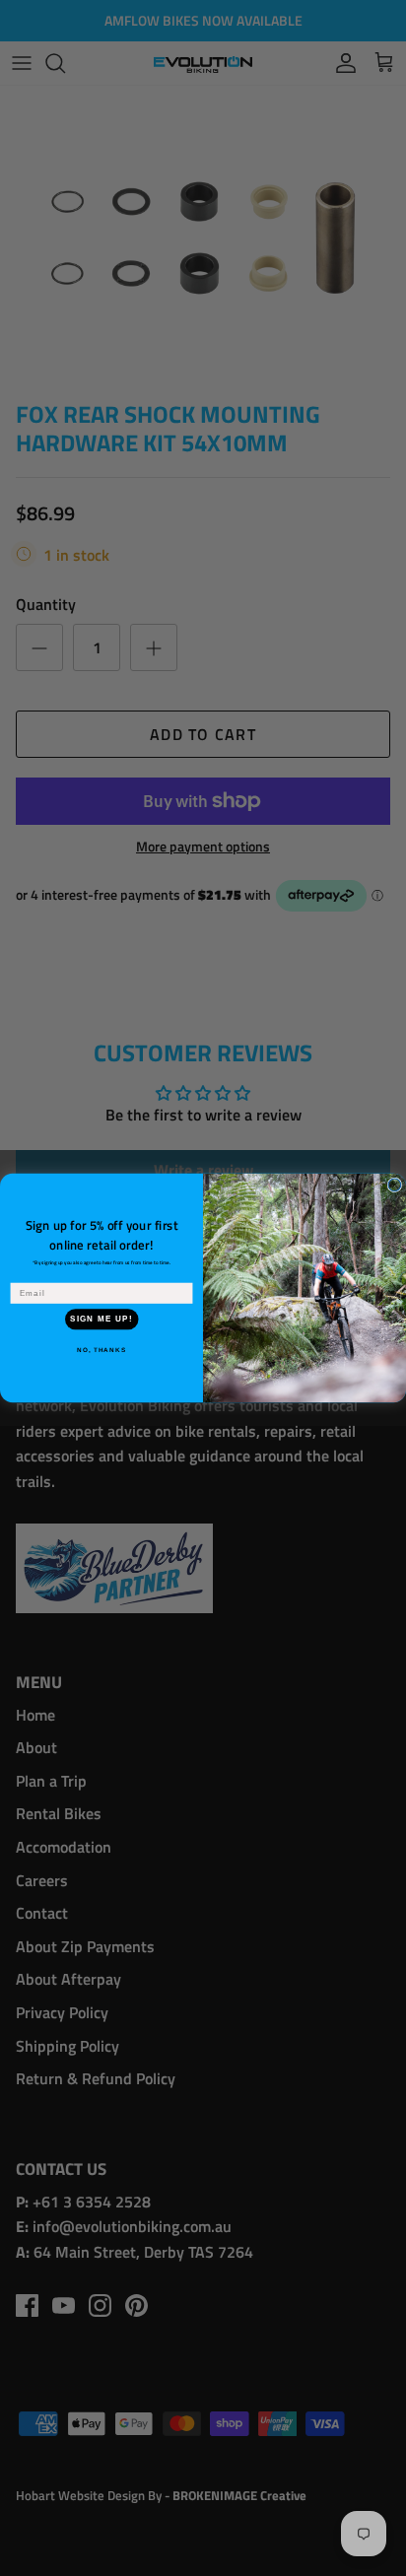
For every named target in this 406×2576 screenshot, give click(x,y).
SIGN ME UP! (101, 1319)
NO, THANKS (101, 1351)
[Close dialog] (395, 1185)
